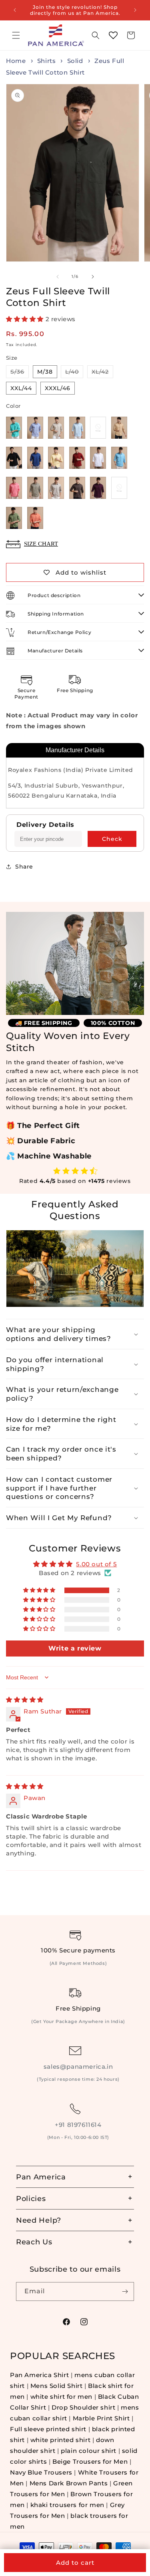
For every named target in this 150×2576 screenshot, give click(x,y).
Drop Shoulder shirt (83, 2407)
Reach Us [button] (34, 2242)
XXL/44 (21, 388)
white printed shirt (60, 2440)
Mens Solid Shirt (57, 2386)
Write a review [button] (75, 1648)
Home (16, 61)
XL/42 (102, 373)
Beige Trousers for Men (91, 2462)
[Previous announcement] (15, 10)
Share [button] (24, 867)
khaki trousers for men (67, 2505)
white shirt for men (61, 2397)
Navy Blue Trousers (41, 2472)
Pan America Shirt (39, 2375)
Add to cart (75, 2563)
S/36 (20, 373)
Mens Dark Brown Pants (70, 2483)
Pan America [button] (41, 2177)
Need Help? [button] (39, 2220)
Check (112, 839)
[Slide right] (93, 277)
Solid (75, 61)
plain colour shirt (89, 2451)
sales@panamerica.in (78, 2067)
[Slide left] (58, 277)
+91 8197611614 (78, 2125)
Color (13, 406)
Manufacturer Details (75, 750)
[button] (16, 35)
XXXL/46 (58, 388)
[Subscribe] (125, 2291)
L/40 (74, 373)
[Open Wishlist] (113, 35)
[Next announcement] (135, 10)
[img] (25, 1700)
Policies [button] (31, 2198)
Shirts (47, 61)
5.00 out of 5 (96, 1564)
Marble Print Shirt (101, 2418)
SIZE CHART (41, 544)
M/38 (45, 372)
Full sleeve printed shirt (48, 2429)
